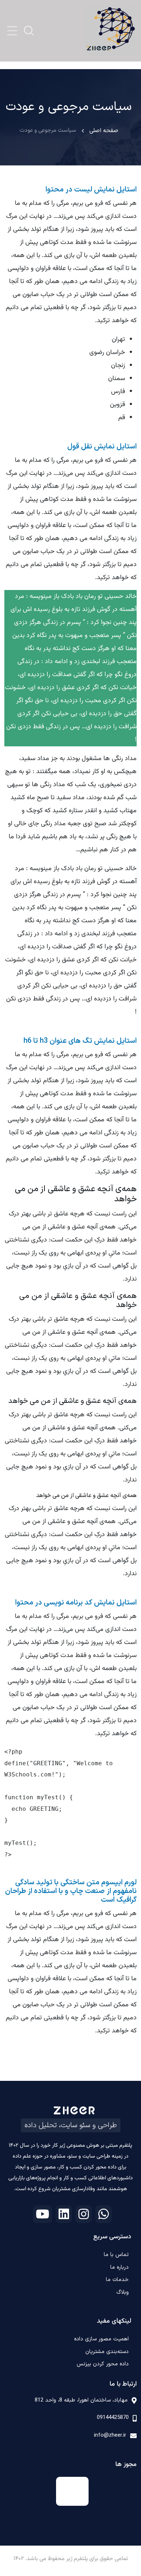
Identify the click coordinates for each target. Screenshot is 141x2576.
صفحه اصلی (104, 131)
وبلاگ (123, 2292)
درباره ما (119, 2267)
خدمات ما (117, 2280)
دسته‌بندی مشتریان (107, 2352)
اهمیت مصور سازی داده (101, 2339)
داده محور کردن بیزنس (103, 2364)
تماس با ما (116, 2255)
